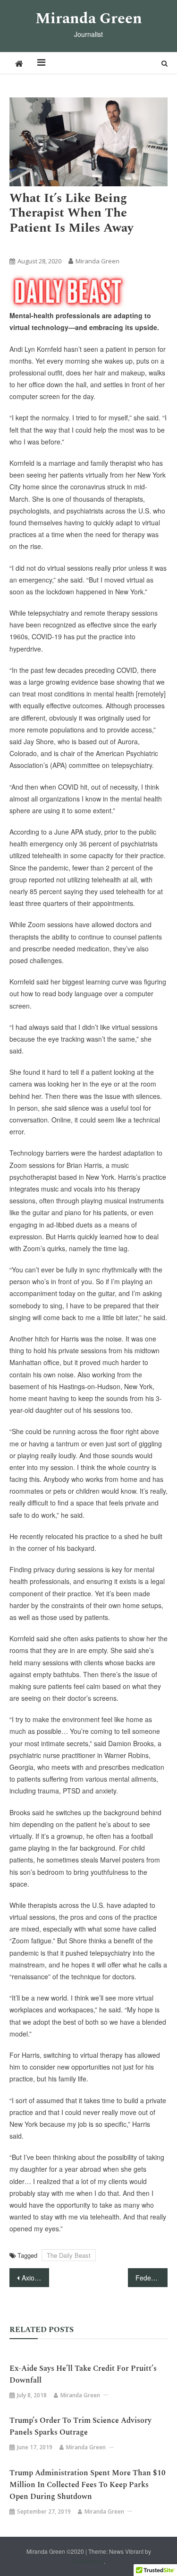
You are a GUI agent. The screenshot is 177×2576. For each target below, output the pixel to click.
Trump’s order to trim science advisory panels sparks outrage (80, 2426)
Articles (24, 245)
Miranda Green (89, 19)
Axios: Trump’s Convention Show (35, 2278)
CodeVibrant (88, 2561)
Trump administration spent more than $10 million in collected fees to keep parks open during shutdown (88, 2485)
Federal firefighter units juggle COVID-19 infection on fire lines (152, 2278)
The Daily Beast (66, 245)
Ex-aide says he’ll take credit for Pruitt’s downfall (83, 2374)
